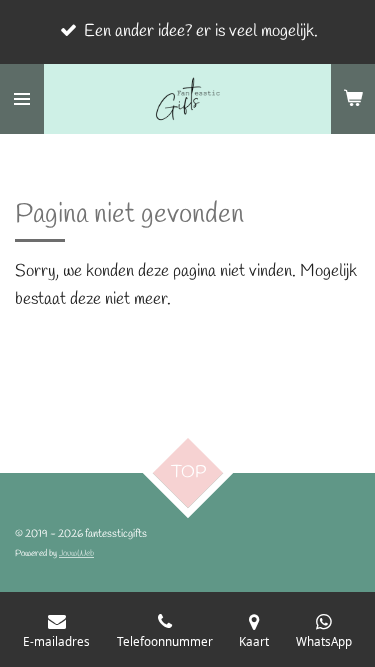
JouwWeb (76, 553)
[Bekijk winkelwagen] (353, 99)
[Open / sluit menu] (22, 99)
